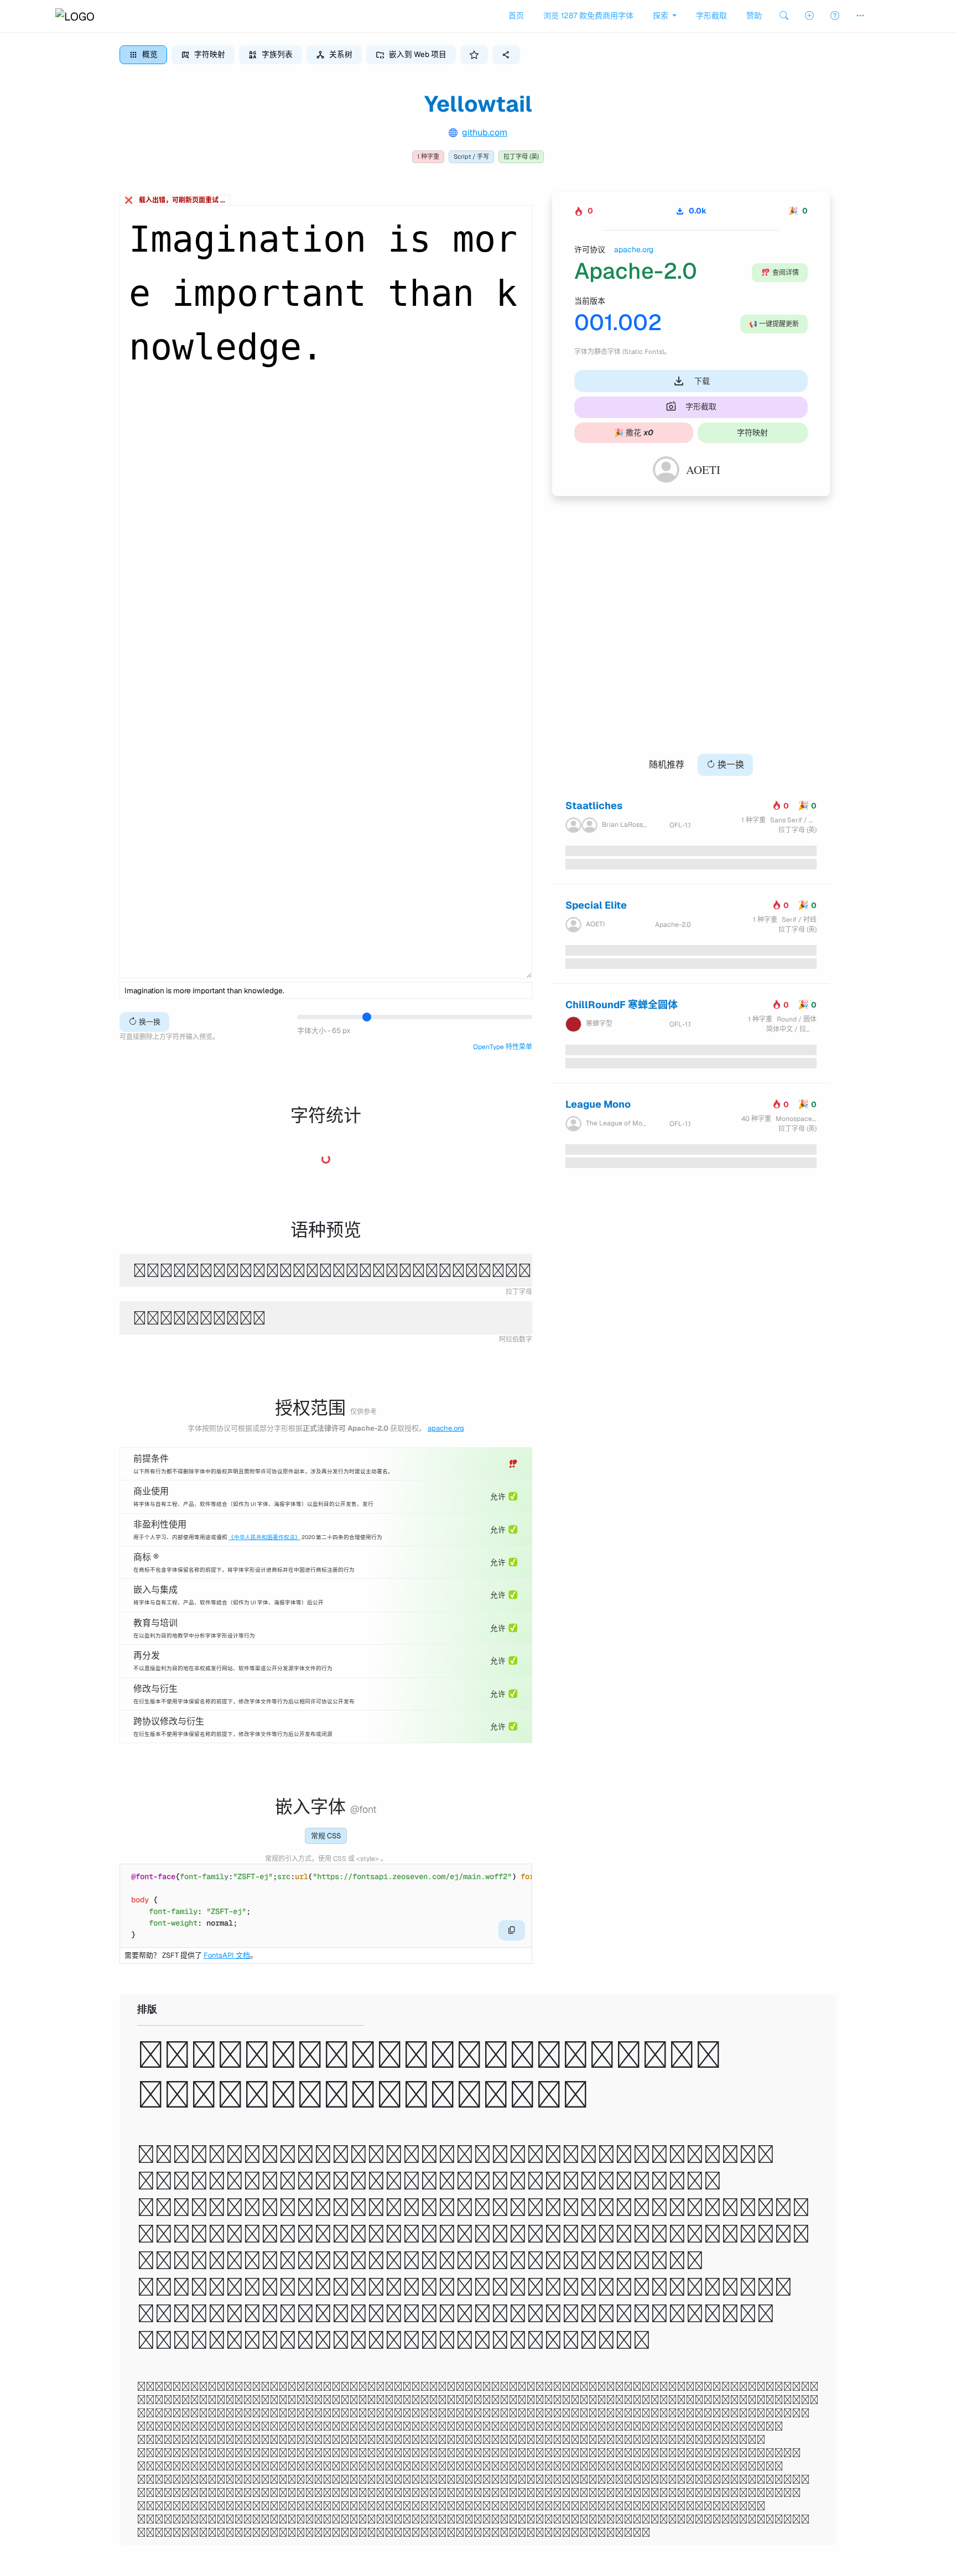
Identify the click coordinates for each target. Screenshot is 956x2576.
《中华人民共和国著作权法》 (264, 1537)
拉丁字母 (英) (521, 157)
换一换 (149, 1022)
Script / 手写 (471, 157)
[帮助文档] (835, 16)
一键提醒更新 (774, 324)
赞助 (754, 15)
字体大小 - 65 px (324, 1031)
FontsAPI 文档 (227, 1955)
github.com (485, 132)
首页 (516, 15)
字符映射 (752, 432)
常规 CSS (326, 1836)
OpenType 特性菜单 (503, 1047)
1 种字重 (428, 157)
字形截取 (711, 15)
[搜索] (784, 16)
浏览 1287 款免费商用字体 (588, 15)
